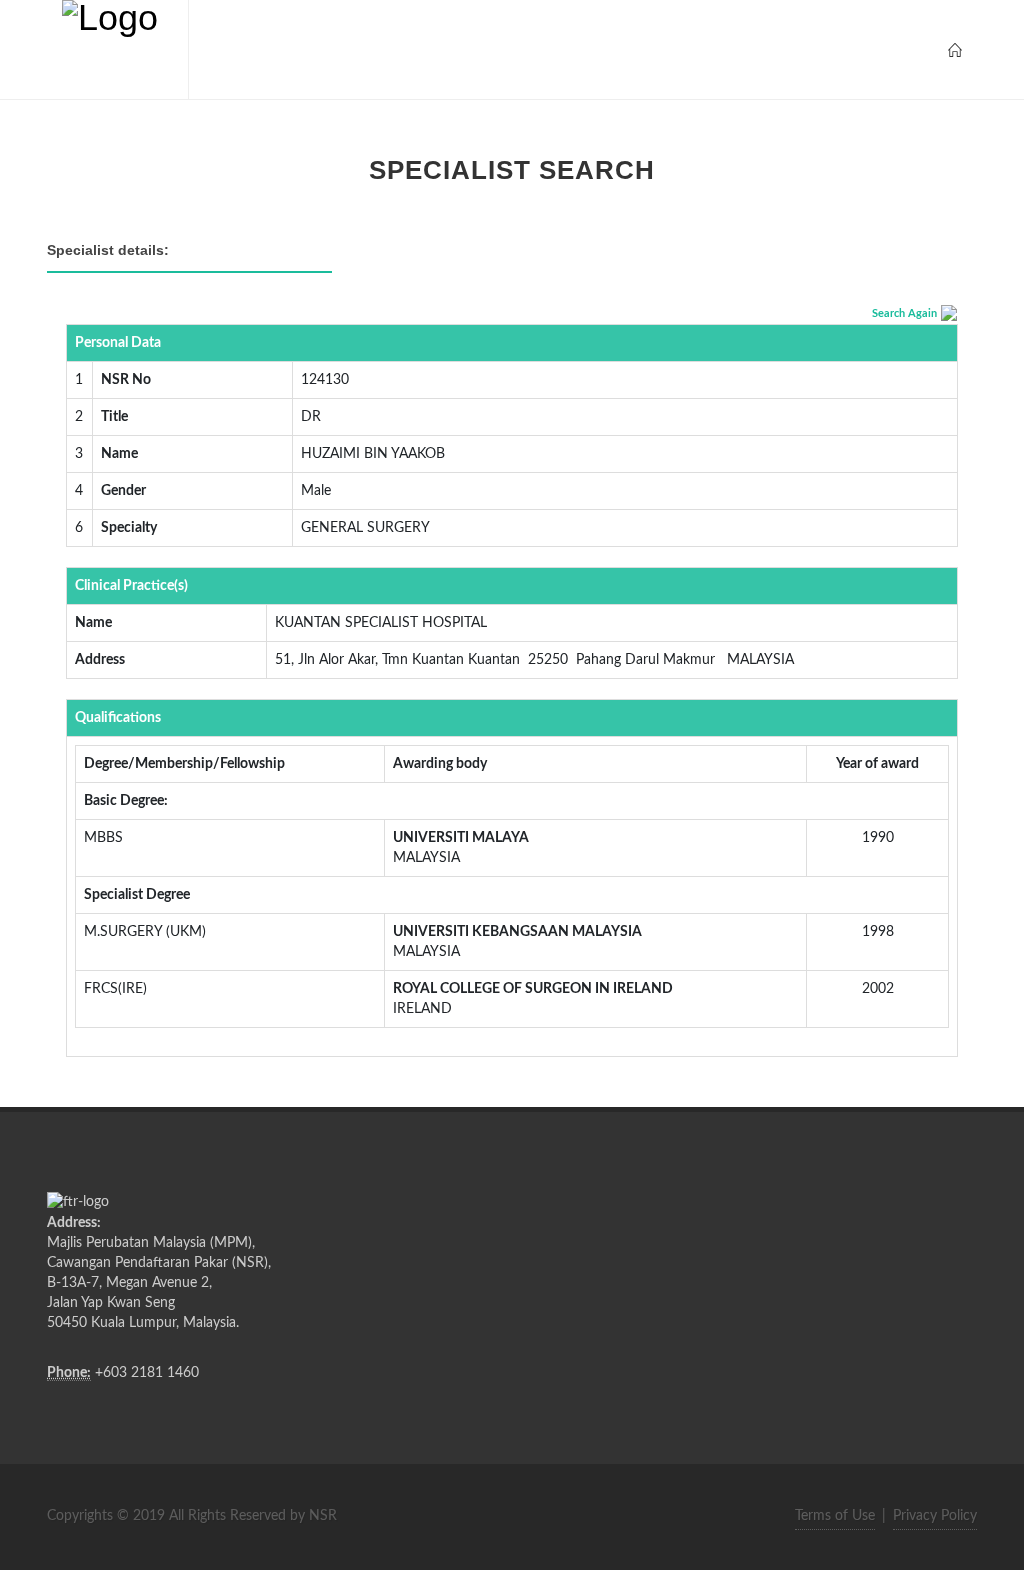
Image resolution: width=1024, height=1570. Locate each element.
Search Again (904, 313)
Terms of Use (835, 1516)
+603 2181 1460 (147, 1373)
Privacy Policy (935, 1516)
